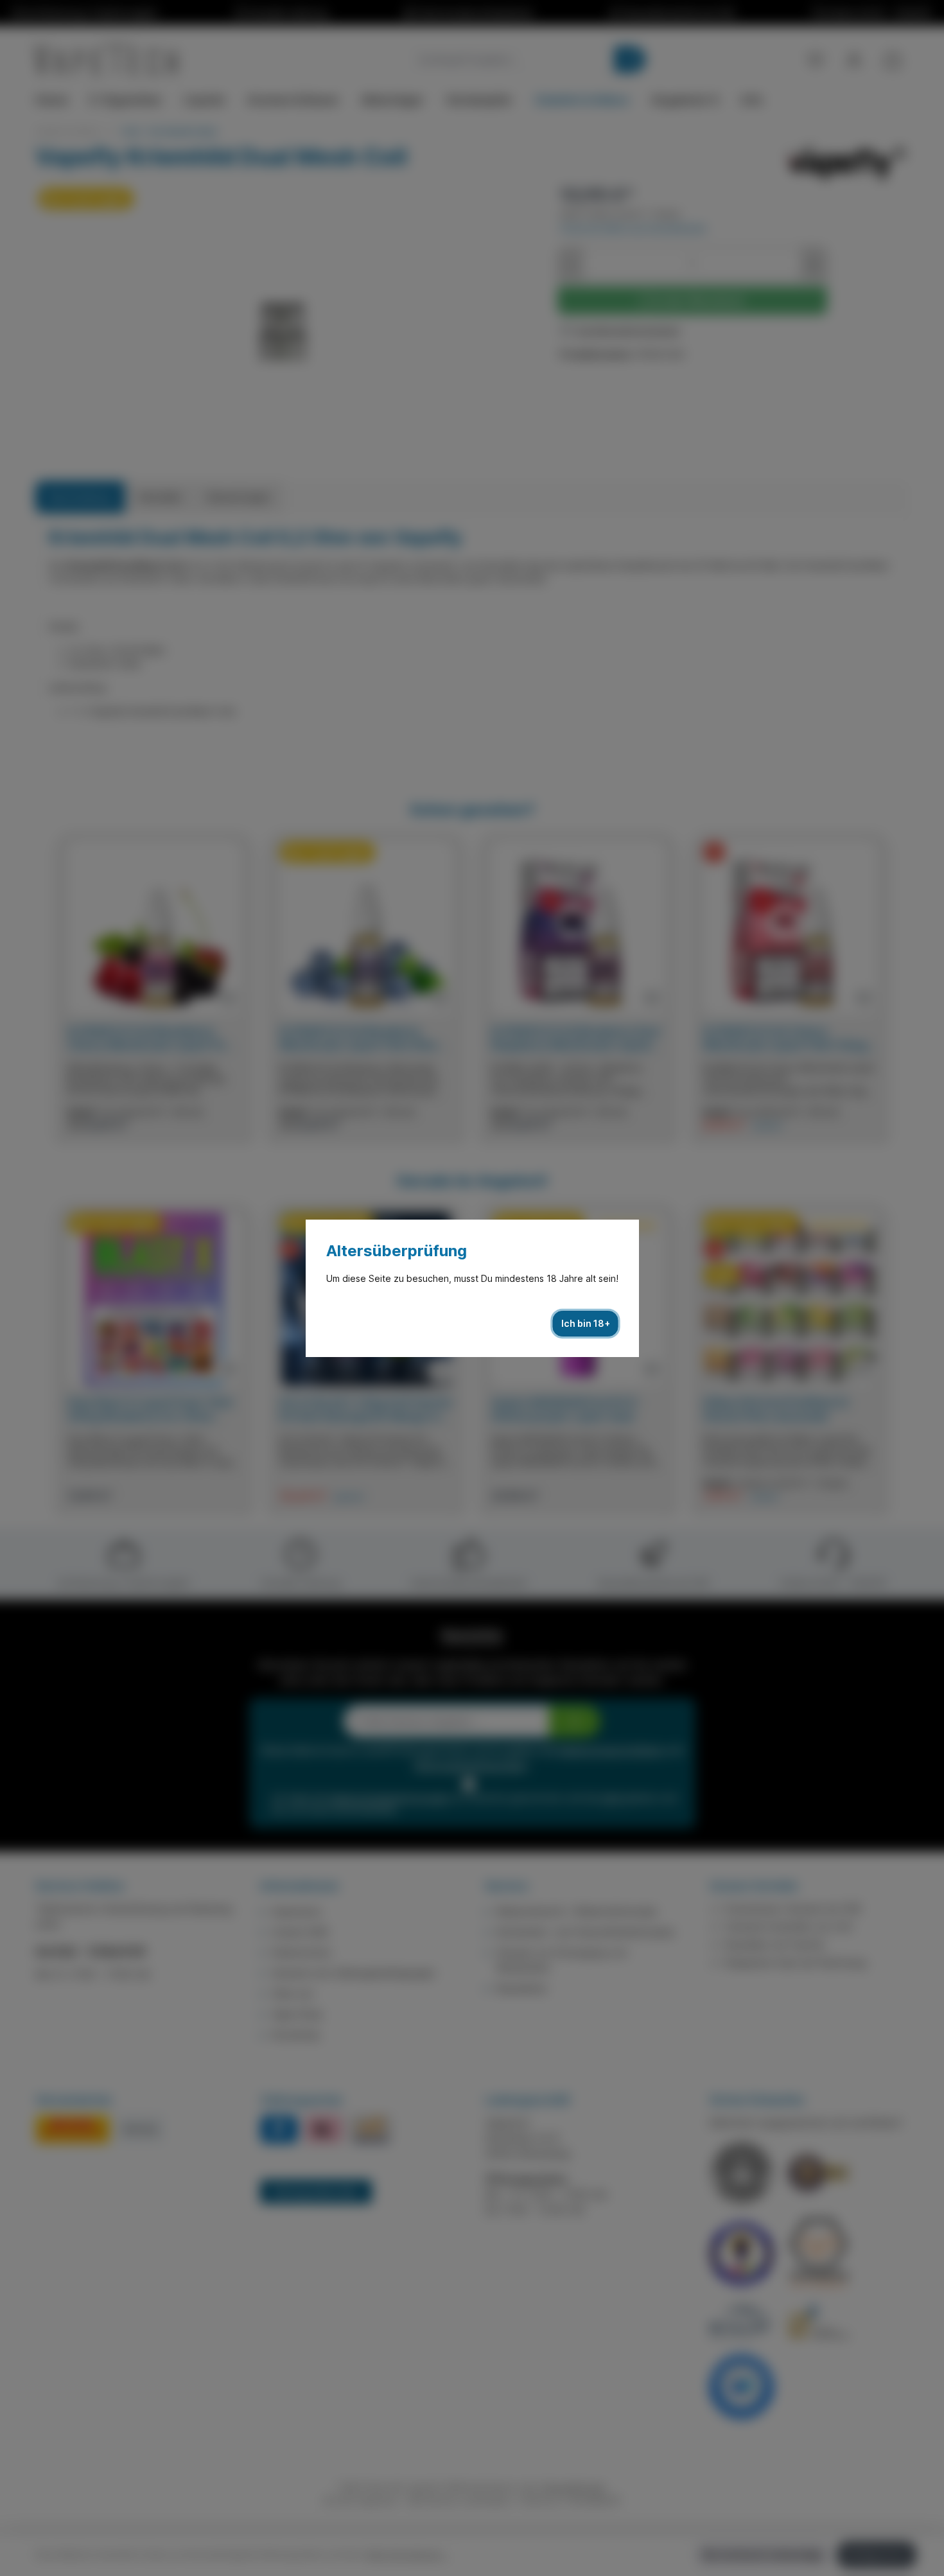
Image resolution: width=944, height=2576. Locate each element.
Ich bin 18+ (586, 1323)
